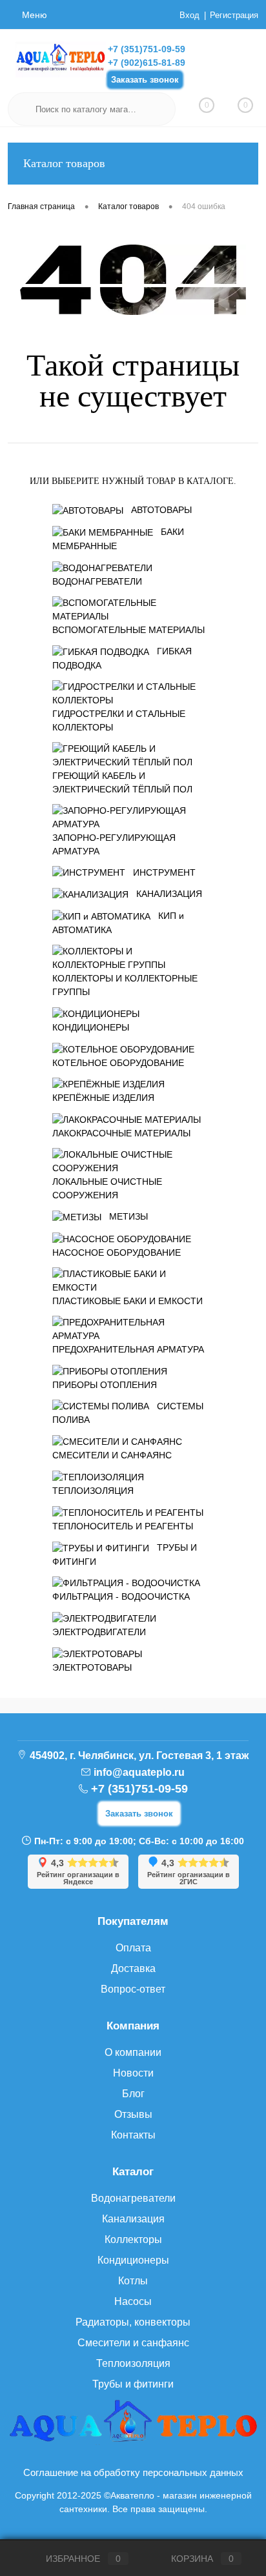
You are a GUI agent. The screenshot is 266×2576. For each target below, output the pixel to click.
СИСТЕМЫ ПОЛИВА (128, 1413)
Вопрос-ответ (133, 1989)
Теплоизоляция (133, 2363)
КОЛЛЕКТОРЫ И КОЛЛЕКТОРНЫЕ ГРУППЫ (125, 985)
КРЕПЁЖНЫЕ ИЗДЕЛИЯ (103, 1098)
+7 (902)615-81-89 (147, 63)
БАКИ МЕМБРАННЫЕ (118, 539)
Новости (133, 2073)
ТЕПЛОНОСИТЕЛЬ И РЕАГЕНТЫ (123, 1526)
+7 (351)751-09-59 (147, 49)
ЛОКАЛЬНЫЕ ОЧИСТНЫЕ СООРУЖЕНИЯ (107, 1188)
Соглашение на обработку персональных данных (133, 2472)
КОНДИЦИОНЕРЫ (91, 1027)
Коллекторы (133, 2239)
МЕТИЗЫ (128, 1216)
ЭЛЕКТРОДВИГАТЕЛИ (99, 1632)
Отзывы (133, 2114)
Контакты (133, 2135)
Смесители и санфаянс (133, 2343)
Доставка (133, 1968)
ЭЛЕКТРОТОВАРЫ (92, 1667)
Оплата (133, 1948)
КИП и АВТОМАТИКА (118, 923)
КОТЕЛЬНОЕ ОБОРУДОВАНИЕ (118, 1063)
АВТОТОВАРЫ (161, 510)
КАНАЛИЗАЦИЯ (169, 894)
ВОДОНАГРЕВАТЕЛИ (97, 581)
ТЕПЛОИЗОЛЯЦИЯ (93, 1491)
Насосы (133, 2301)
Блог (133, 2094)
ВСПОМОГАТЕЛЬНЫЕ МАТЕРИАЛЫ (128, 630)
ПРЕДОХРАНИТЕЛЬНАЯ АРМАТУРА (128, 1349)
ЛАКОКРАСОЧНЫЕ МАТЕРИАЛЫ (121, 1133)
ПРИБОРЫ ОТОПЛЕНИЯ (105, 1385)
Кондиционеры (133, 2260)
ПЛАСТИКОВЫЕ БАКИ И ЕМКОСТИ (128, 1301)
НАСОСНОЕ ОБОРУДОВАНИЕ (117, 1253)
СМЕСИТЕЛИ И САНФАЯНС (112, 1455)
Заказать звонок (145, 80)
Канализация (133, 2219)
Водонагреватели (133, 2198)
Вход (189, 15)
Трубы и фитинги (133, 2384)
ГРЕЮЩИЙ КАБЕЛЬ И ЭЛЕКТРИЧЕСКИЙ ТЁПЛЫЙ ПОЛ (122, 782)
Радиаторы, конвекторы (133, 2322)
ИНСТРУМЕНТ (164, 872)
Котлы (133, 2281)
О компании (133, 2052)
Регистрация (234, 15)
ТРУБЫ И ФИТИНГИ (125, 1555)
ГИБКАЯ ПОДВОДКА (122, 658)
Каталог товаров (64, 163)
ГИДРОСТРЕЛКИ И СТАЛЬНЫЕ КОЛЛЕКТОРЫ (119, 720)
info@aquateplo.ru (139, 1772)
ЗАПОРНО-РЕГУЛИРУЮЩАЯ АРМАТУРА (114, 844)
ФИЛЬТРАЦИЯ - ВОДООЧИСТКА (121, 1596)
